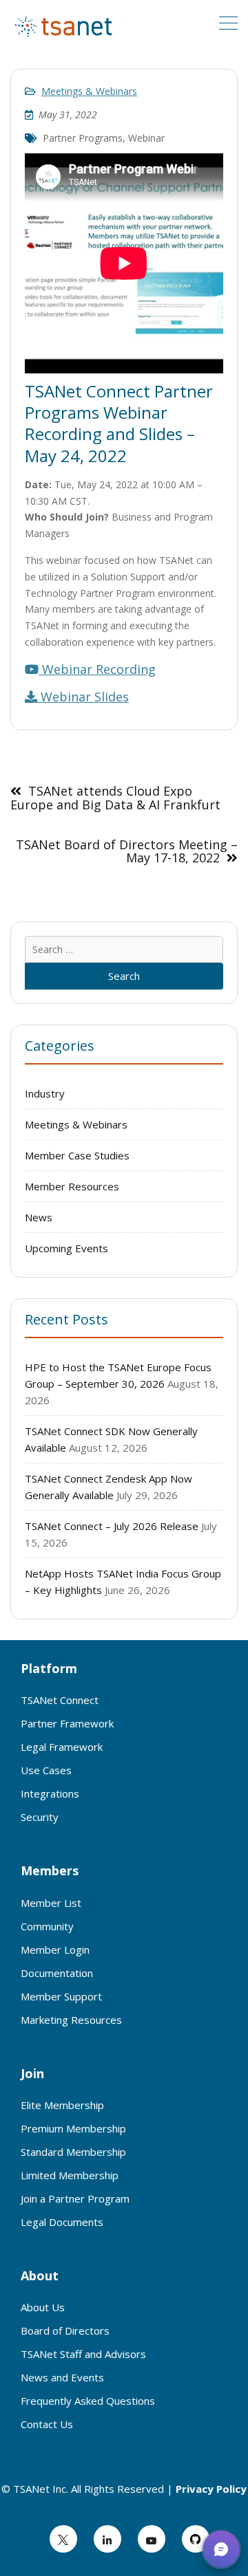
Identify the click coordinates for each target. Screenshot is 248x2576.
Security (40, 1817)
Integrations (50, 1793)
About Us (43, 2307)
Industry (45, 1093)
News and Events (62, 2377)
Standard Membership (73, 2152)
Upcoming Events (66, 1248)
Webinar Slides (83, 697)
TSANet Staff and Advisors (83, 2354)
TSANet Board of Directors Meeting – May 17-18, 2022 (127, 851)
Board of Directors (65, 2331)
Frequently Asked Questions (88, 2401)
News (39, 1217)
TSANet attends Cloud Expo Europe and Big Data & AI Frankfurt (115, 798)
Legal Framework (62, 1747)
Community (47, 1926)
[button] (221, 2549)
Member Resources (72, 1186)
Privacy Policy (211, 2489)
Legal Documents (62, 2222)
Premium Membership (73, 2128)
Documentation (57, 1973)
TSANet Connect (60, 1700)
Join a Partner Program (75, 2198)
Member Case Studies (77, 1155)
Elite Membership (62, 2105)
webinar (146, 138)
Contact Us (47, 2424)
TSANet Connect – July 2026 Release (112, 1526)
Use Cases (46, 1770)
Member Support (61, 1996)
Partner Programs (83, 138)
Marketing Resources (71, 2020)
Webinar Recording (97, 669)
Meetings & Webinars (89, 91)
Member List (51, 1903)
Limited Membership (70, 2175)
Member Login (55, 1950)
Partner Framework (67, 1723)
